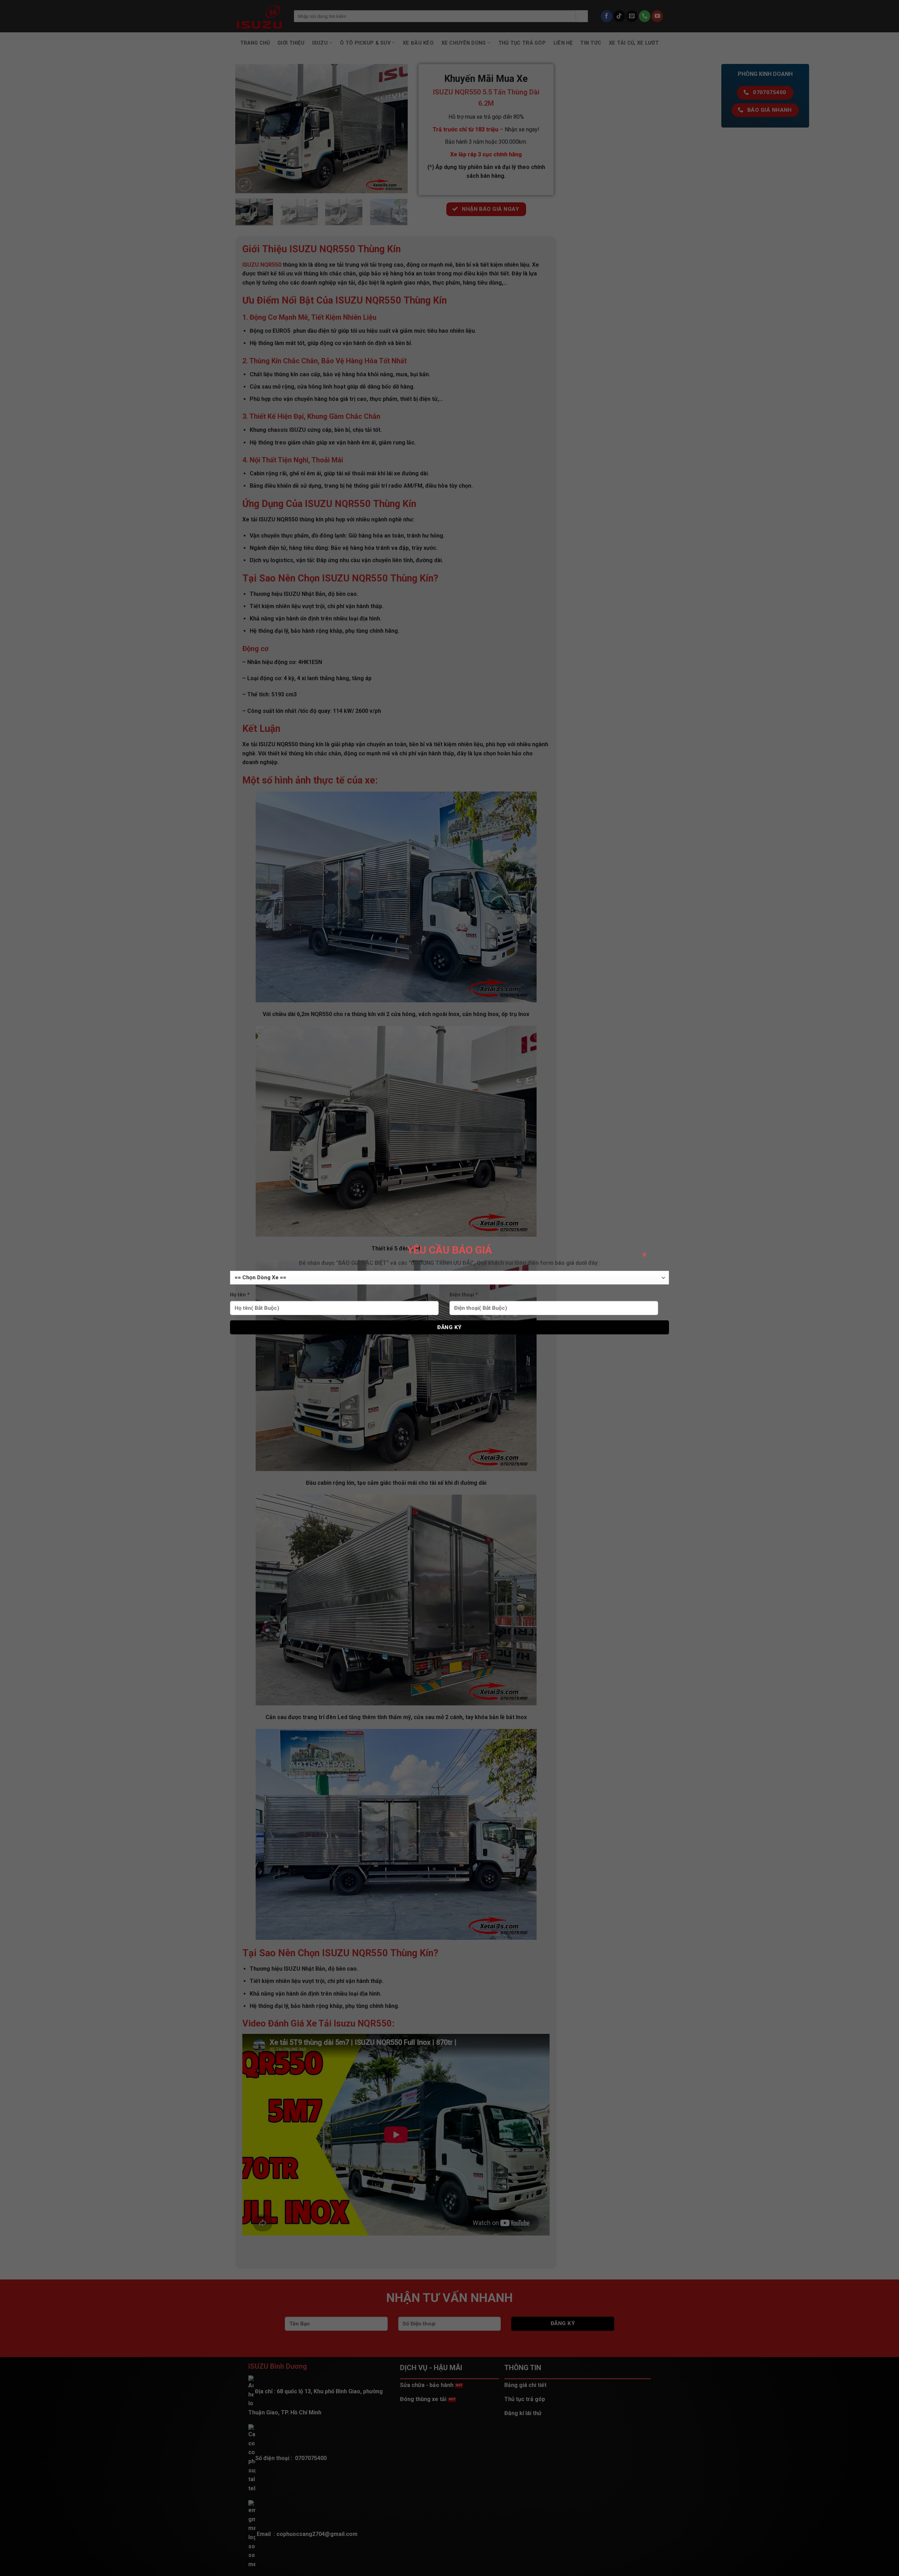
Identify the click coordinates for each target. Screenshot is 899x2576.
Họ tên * (240, 1295)
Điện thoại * (464, 1295)
